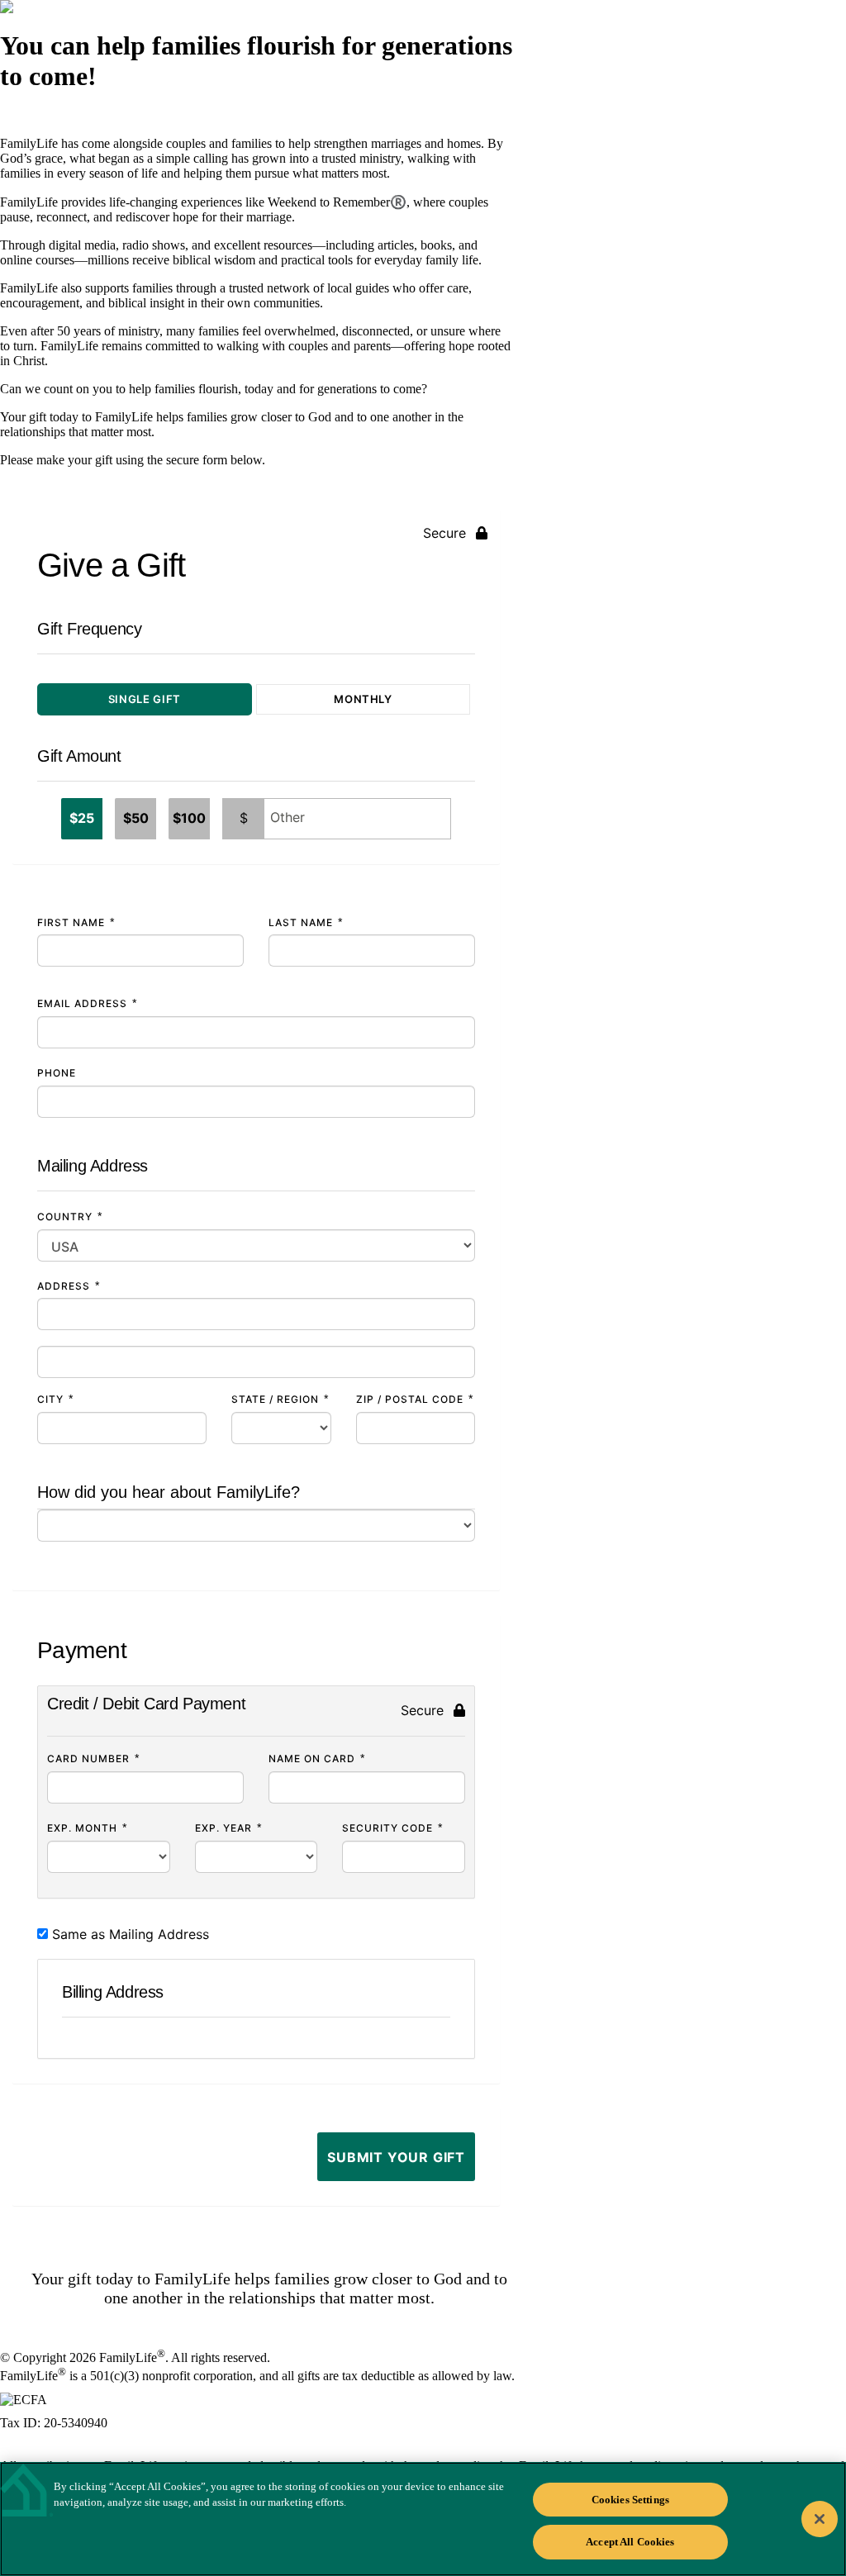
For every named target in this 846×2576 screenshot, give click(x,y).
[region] (423, 2519)
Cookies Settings (630, 2500)
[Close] (820, 2519)
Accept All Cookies (630, 2542)
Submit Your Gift (396, 2157)
